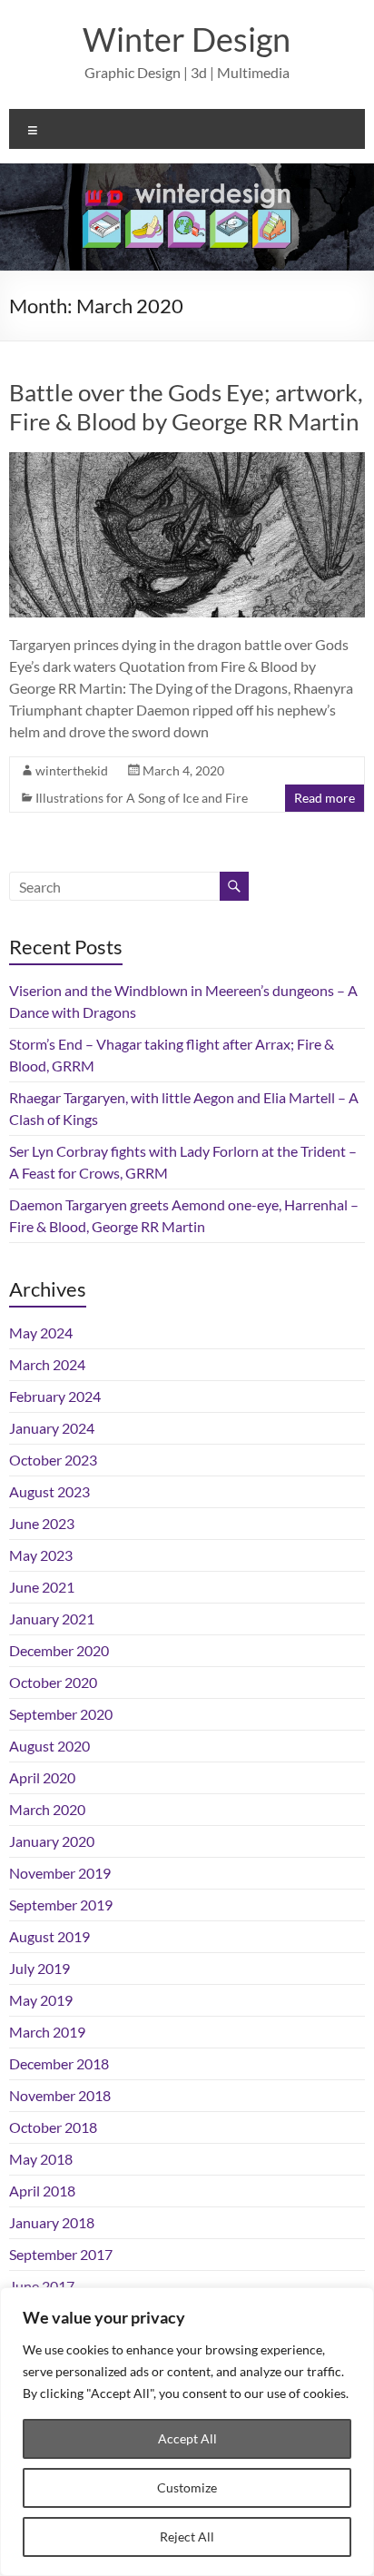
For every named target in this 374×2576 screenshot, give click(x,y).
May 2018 (41, 2159)
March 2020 (47, 1809)
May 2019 (41, 2000)
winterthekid (72, 770)
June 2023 (42, 1523)
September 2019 (61, 1905)
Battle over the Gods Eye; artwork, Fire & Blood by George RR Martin (186, 407)
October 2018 (53, 2127)
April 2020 (42, 1777)
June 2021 (42, 1587)
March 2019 (47, 2032)
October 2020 (53, 1682)
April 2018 (42, 2191)
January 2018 (52, 2222)
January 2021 (52, 1619)
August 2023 (49, 1491)
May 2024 (41, 1332)
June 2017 (42, 2286)
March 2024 (47, 1364)
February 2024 (55, 1396)
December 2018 (59, 2063)
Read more (325, 798)
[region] (187, 2432)
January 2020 (52, 1841)
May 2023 (41, 1555)
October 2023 (53, 1460)
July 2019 (39, 1968)
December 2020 (59, 1650)
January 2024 (52, 1428)
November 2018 (60, 2095)
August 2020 (49, 1746)
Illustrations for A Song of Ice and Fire (142, 798)
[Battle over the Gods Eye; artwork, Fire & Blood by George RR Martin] (187, 461)
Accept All (187, 2438)
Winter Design (187, 39)
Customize (187, 2487)
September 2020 (61, 1714)
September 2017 (61, 2254)
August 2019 (49, 1936)
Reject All (187, 2537)
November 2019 (60, 1873)
